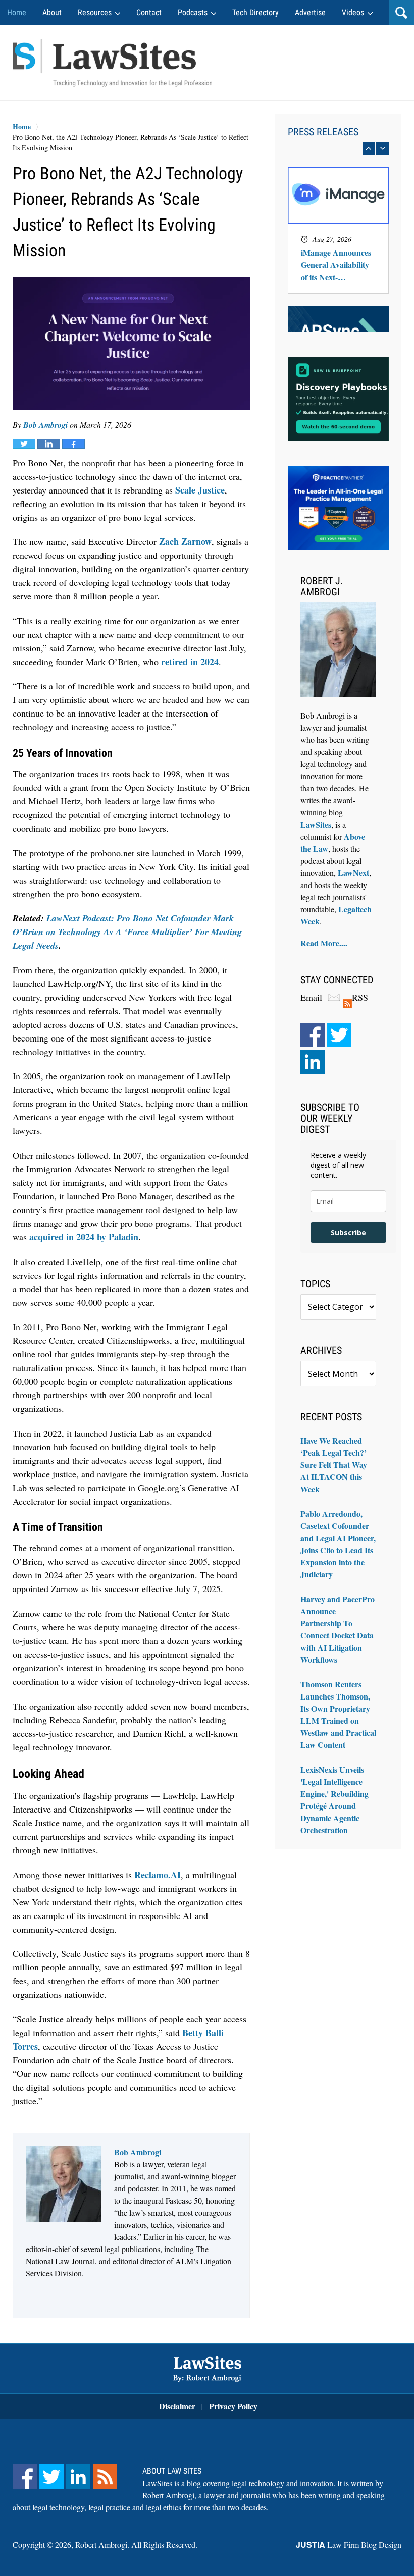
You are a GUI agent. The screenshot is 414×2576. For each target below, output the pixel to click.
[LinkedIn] (313, 1062)
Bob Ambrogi (45, 425)
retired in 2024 (190, 662)
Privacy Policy (233, 2406)
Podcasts (193, 12)
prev (369, 149)
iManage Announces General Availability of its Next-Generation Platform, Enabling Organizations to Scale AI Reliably (337, 265)
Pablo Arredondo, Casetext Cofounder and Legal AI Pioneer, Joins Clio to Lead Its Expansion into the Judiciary (338, 1544)
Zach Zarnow (185, 541)
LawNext (353, 873)
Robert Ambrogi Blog (112, 63)
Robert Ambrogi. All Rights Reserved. (136, 2544)
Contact (149, 12)
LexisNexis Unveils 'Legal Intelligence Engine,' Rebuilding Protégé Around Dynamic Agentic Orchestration (334, 1800)
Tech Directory (255, 12)
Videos (353, 12)
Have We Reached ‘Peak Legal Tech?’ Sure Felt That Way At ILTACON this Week (334, 1465)
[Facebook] (313, 1035)
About (52, 12)
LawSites (316, 824)
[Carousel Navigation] (338, 149)
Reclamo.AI (158, 1875)
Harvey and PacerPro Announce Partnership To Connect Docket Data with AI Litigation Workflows (338, 1629)
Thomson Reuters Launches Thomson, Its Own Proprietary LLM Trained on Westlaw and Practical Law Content (338, 1714)
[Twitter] (339, 1035)
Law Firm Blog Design (349, 2544)
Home (17, 12)
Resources (95, 12)
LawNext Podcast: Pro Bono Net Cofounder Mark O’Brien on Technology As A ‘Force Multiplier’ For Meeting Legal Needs (127, 932)
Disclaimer (177, 2406)
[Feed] (105, 2477)
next (382, 149)
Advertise (310, 12)
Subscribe (348, 1232)
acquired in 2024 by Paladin (84, 1237)
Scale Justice (200, 490)
